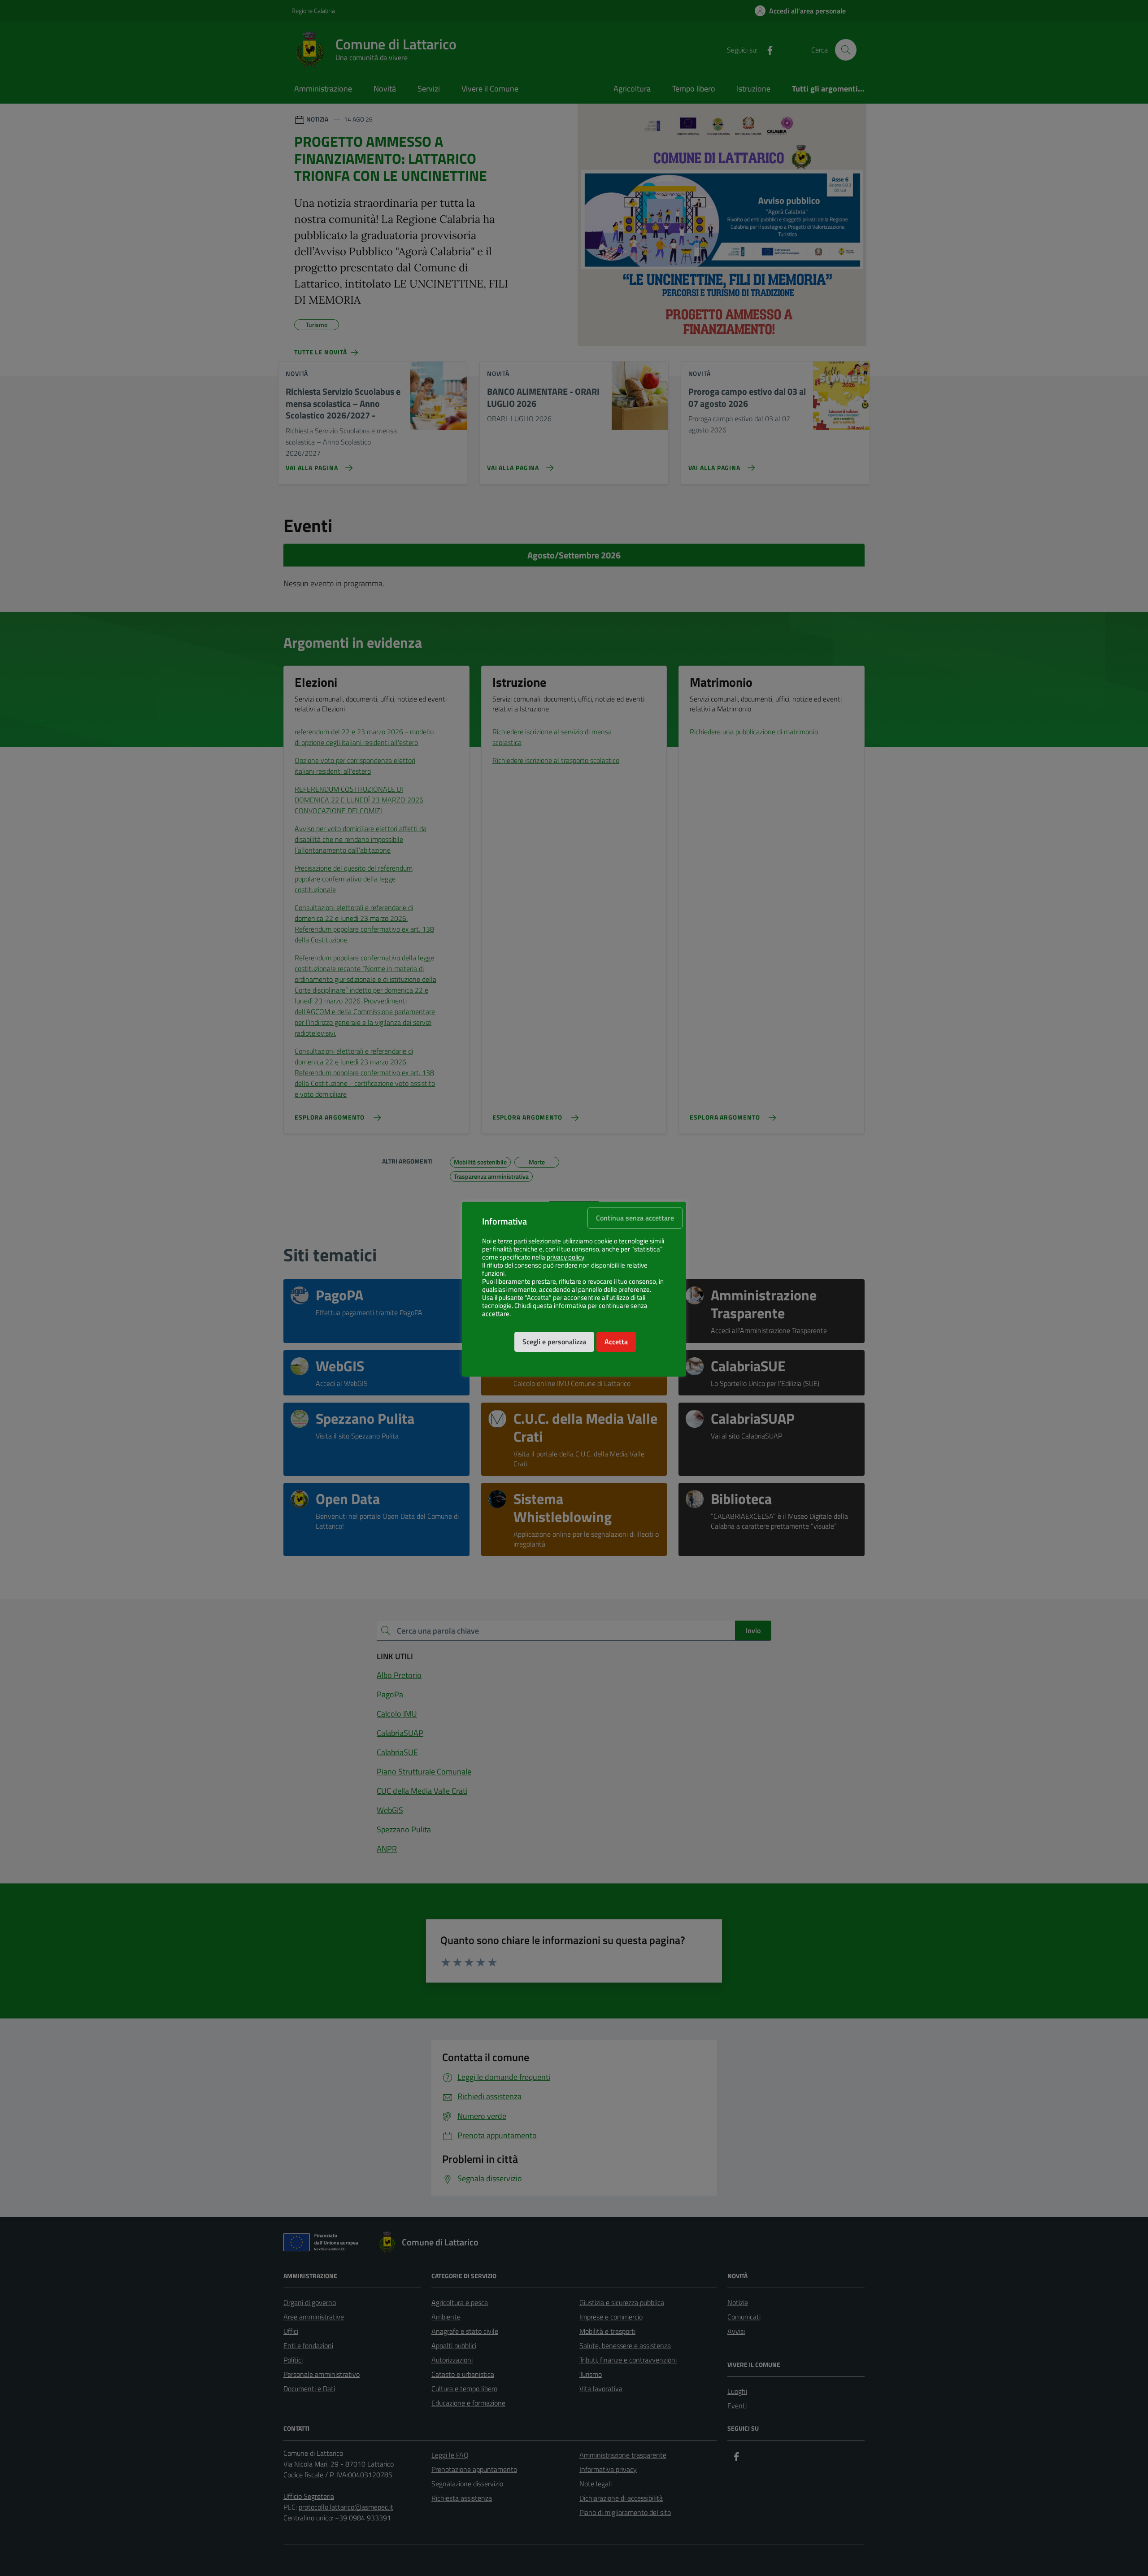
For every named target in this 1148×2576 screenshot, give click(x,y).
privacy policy (565, 1257)
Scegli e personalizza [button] (554, 1342)
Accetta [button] (616, 1342)
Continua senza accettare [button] (635, 1218)
